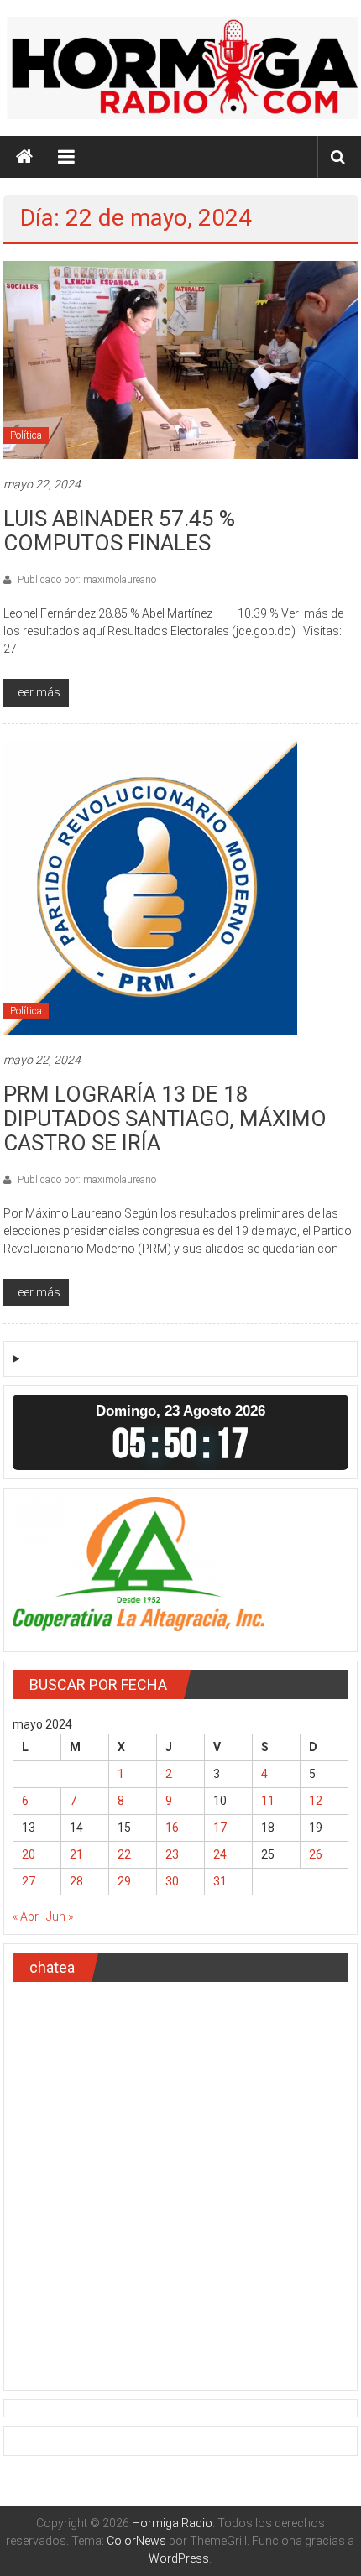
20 (29, 1854)
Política (26, 435)
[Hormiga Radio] (24, 157)
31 (220, 1881)
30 (172, 1881)
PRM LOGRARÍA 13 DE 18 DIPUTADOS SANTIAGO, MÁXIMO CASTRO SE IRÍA (165, 1119)
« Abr (26, 1916)
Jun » (60, 1916)
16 (172, 1828)
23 (172, 1854)
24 (220, 1854)
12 (316, 1801)
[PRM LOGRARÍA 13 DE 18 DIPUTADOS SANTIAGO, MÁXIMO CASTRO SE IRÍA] (150, 887)
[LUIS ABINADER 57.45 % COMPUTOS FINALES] (180, 359)
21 (76, 1854)
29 (124, 1881)
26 (316, 1854)
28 (76, 1881)
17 (220, 1828)
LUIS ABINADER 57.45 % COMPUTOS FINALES (119, 531)
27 (29, 1881)
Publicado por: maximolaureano (86, 580)
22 (124, 1854)
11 (268, 1801)
